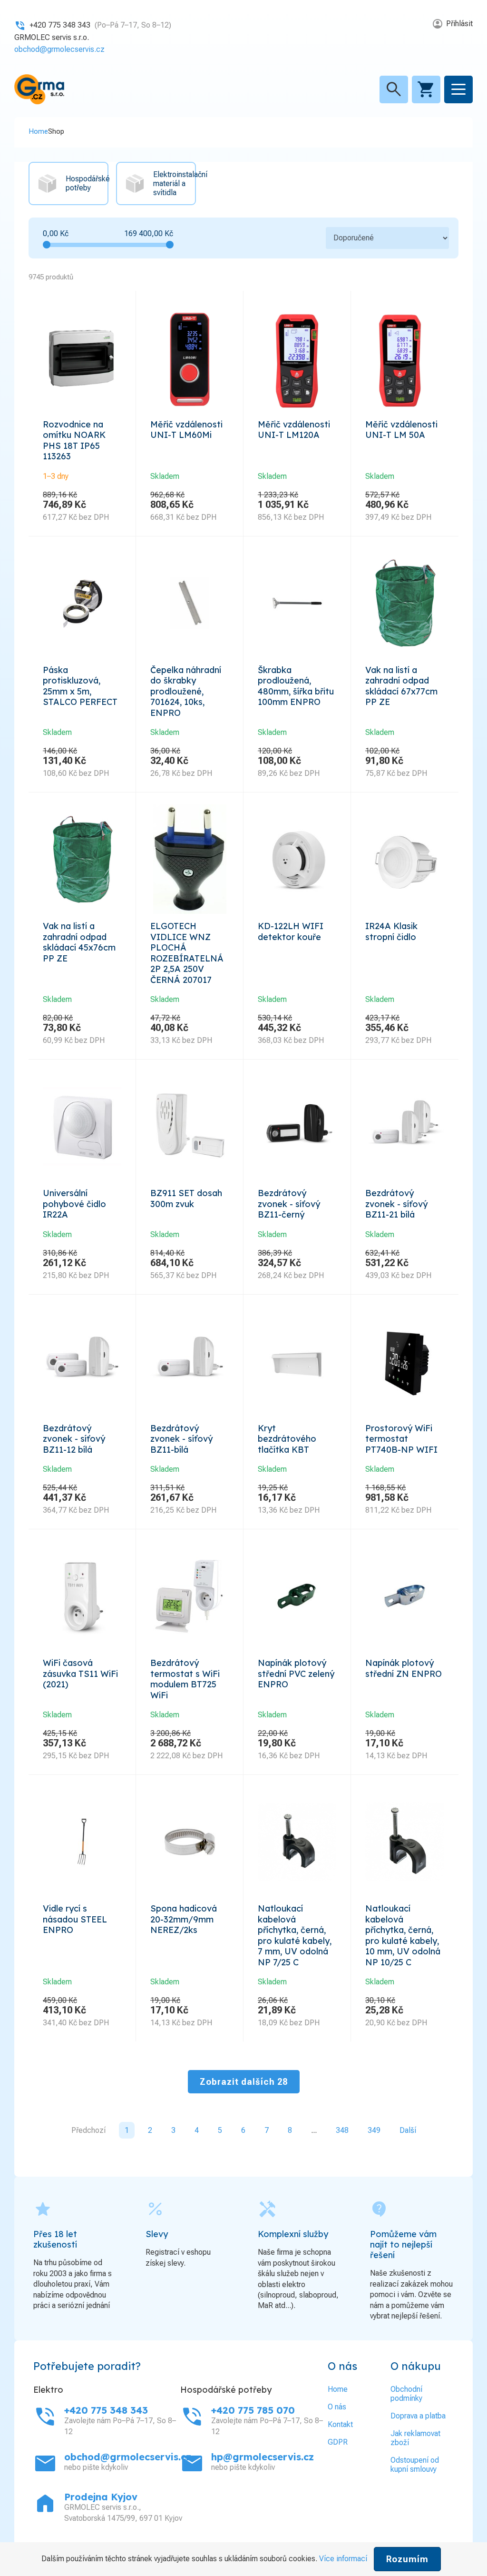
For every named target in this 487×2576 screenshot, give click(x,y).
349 (374, 2130)
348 (342, 2130)
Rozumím (407, 2559)
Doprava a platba (418, 2416)
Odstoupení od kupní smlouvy (415, 2465)
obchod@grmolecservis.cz (59, 49)
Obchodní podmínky (406, 2394)
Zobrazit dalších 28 (244, 2082)
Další (408, 2130)
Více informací (343, 2559)
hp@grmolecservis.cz (263, 2457)
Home (38, 131)
